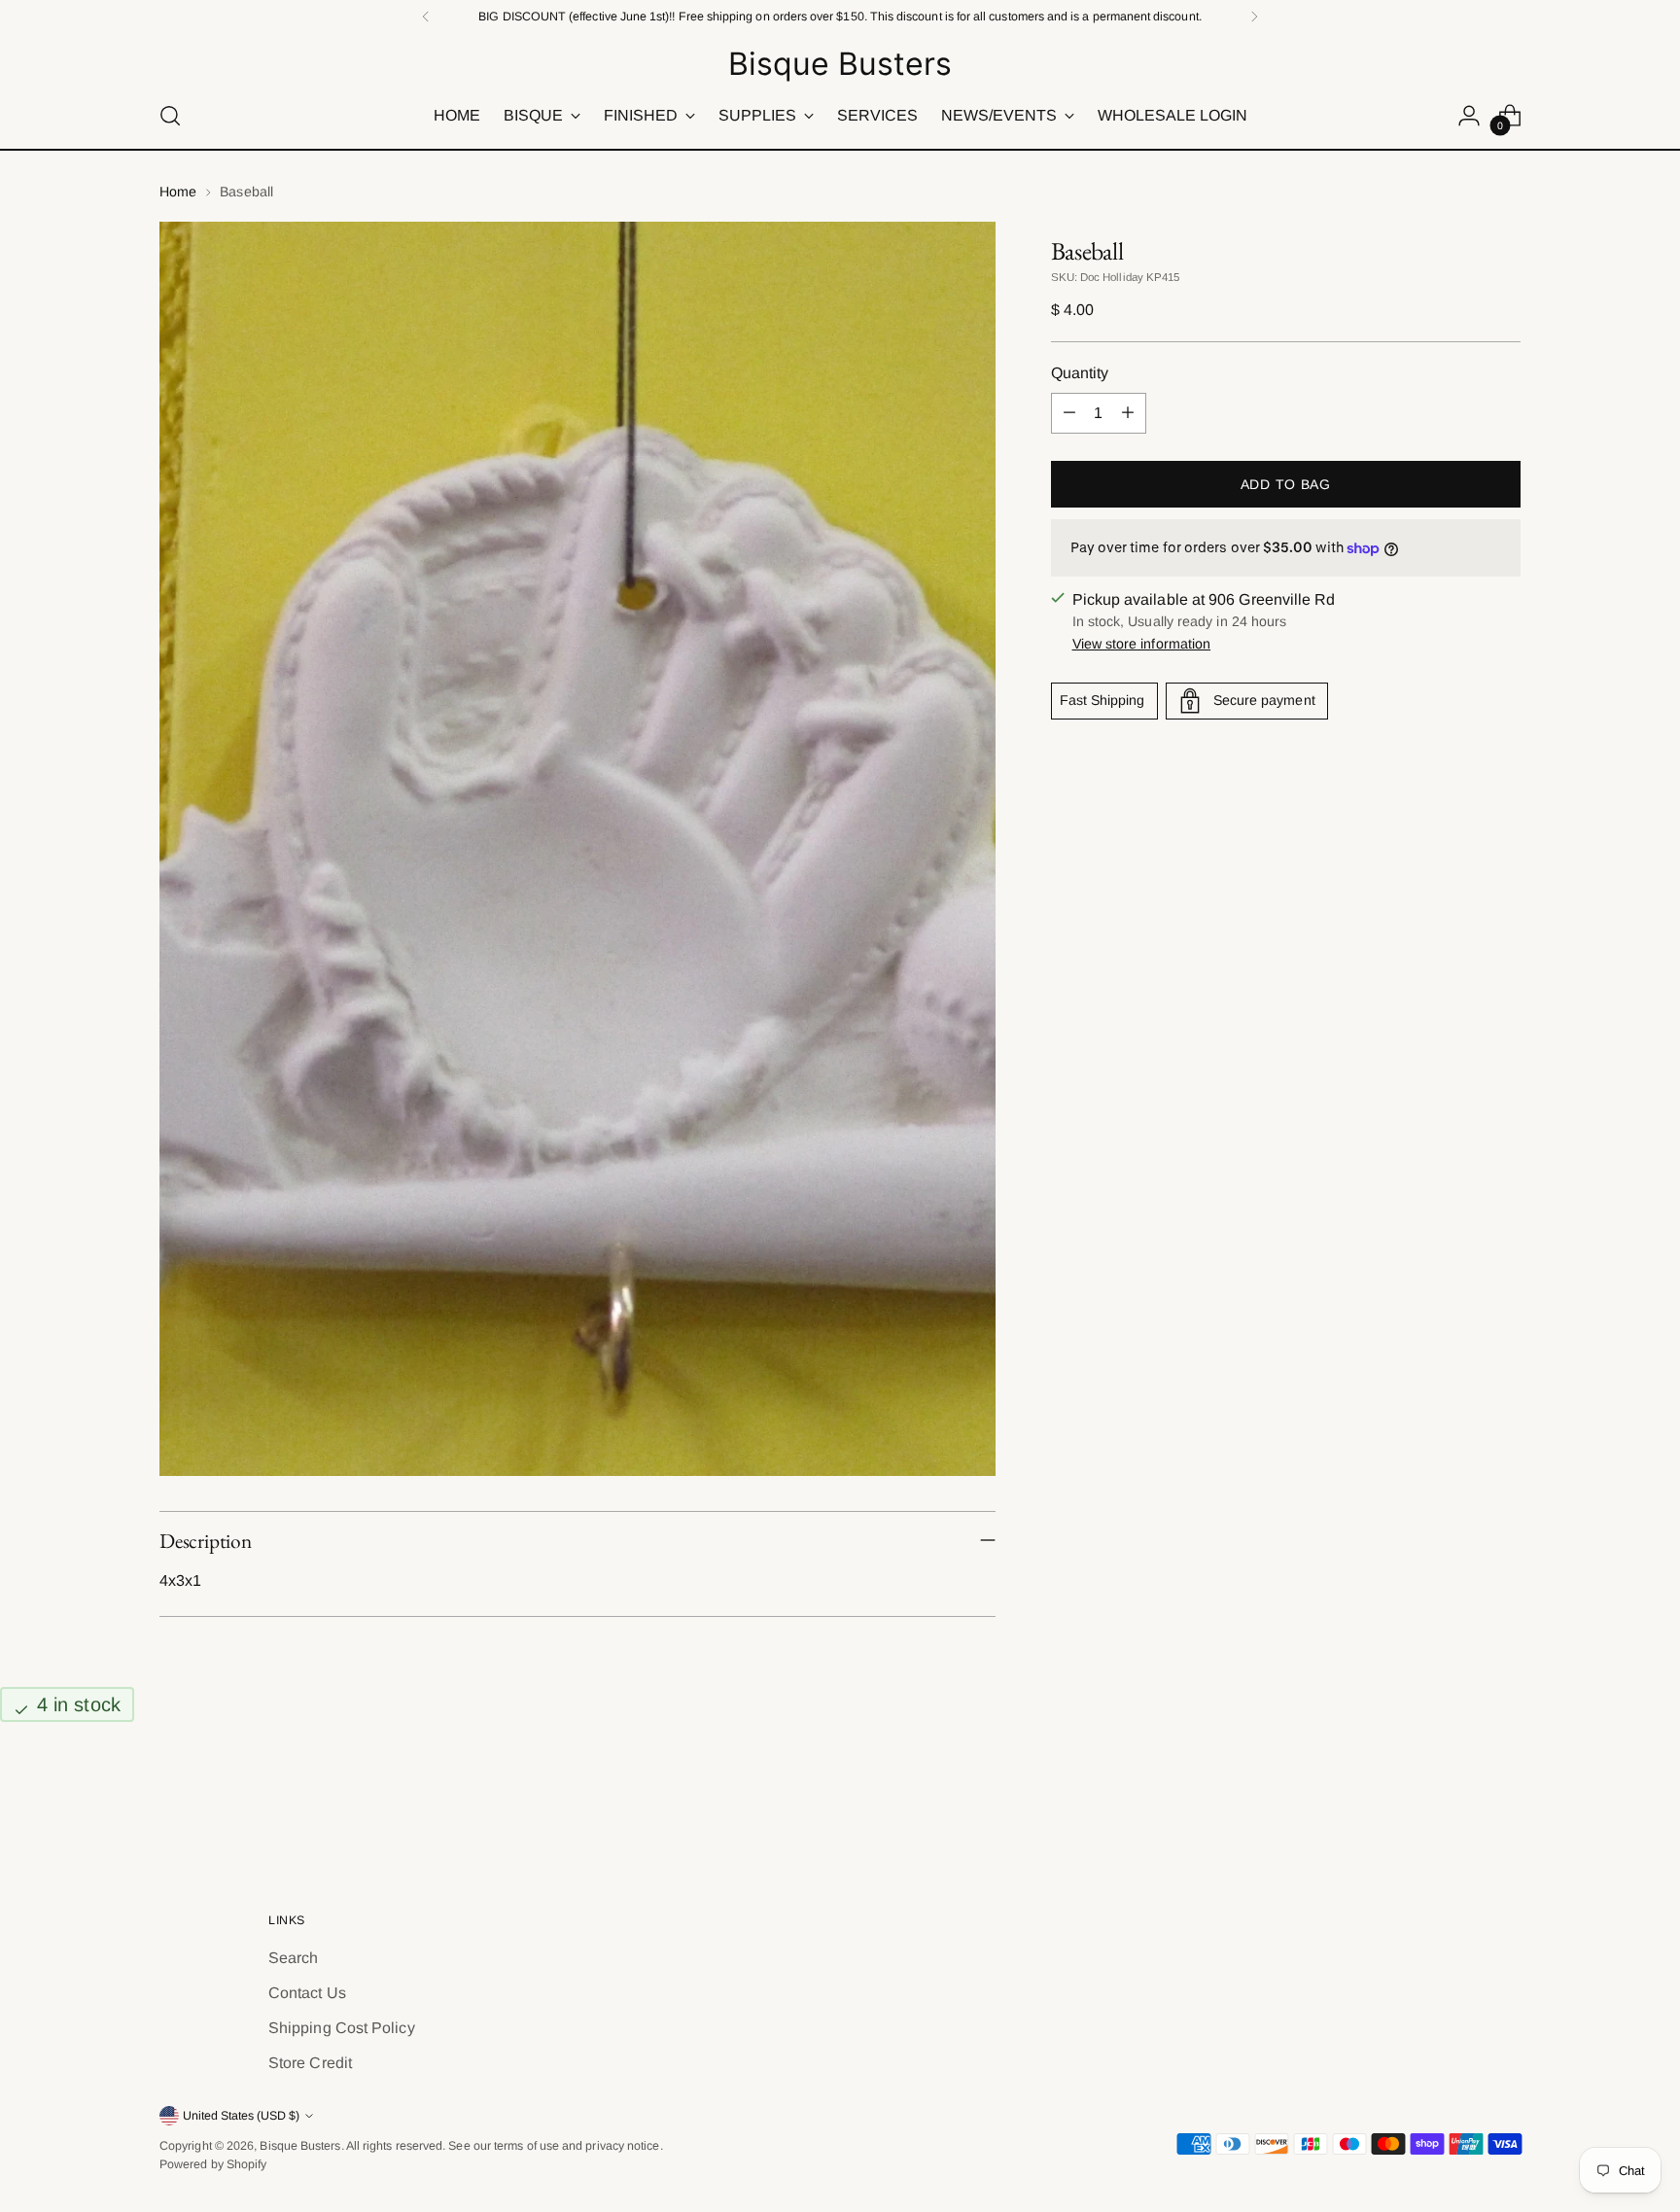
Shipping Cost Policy (342, 2028)
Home (178, 192)
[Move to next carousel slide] (1504, 1802)
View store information (1142, 644)
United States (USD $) (241, 2116)
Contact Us (307, 1993)
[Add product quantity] (1128, 413)
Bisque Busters (300, 2146)
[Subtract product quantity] (1069, 413)
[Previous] (426, 17)
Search (293, 1958)
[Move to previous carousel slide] (1459, 1803)
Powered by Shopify (213, 2164)
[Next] (1254, 17)
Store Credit (310, 2063)
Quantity (1080, 373)
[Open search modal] (170, 116)
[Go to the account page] (1469, 116)
